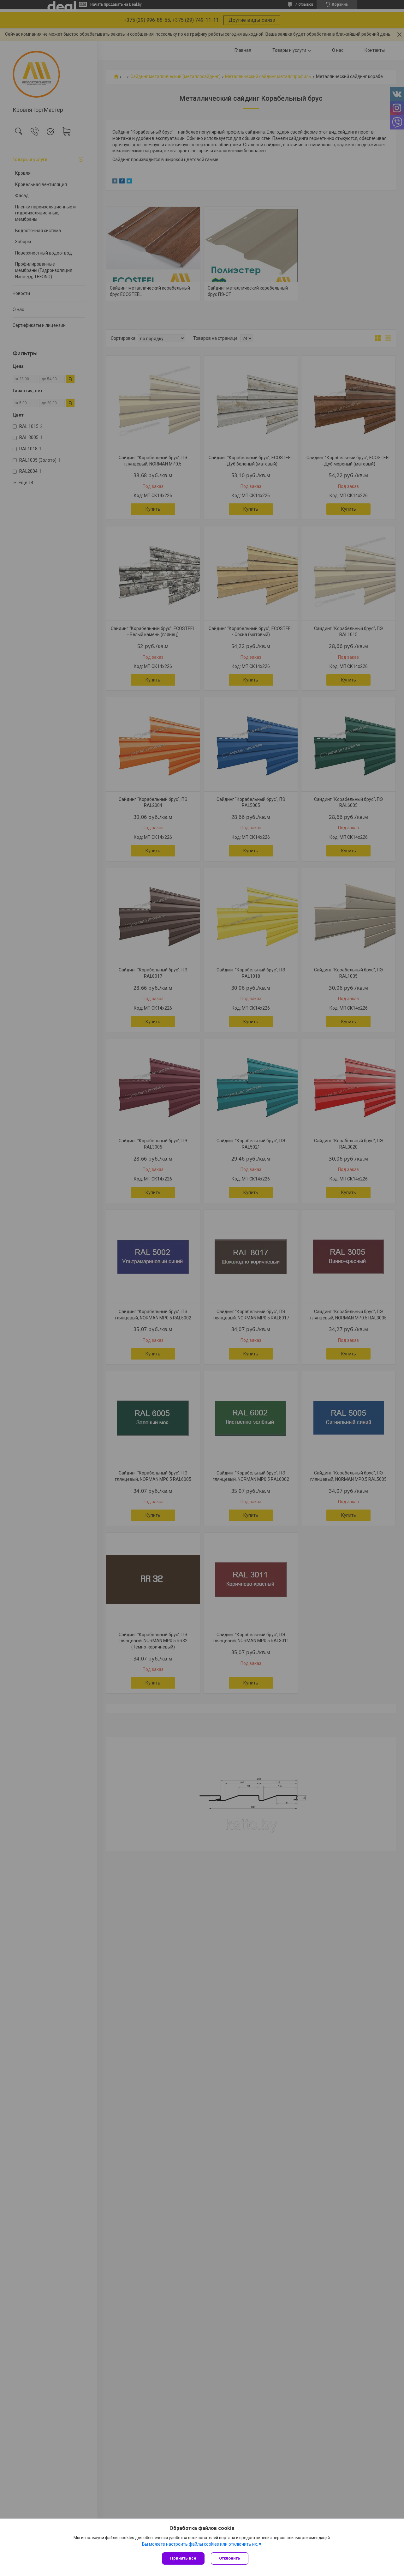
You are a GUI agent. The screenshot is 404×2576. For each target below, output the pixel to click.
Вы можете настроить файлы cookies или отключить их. (200, 2544)
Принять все (183, 2558)
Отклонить (230, 2558)
